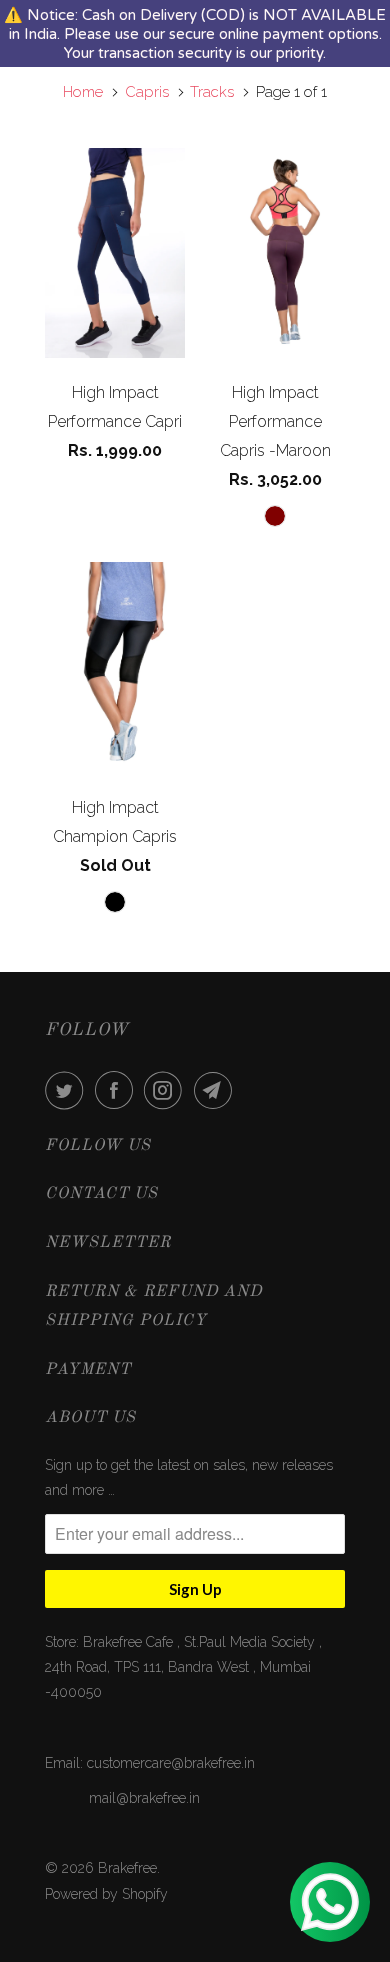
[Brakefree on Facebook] (118, 1090)
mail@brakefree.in (144, 1798)
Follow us (98, 1146)
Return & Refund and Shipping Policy (153, 1306)
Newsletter (108, 1243)
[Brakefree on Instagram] (167, 1090)
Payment (88, 1370)
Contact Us (101, 1194)
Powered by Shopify (106, 1894)
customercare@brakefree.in (171, 1763)
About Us (90, 1418)
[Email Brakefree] (217, 1090)
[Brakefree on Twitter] (68, 1090)
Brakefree (127, 1868)
